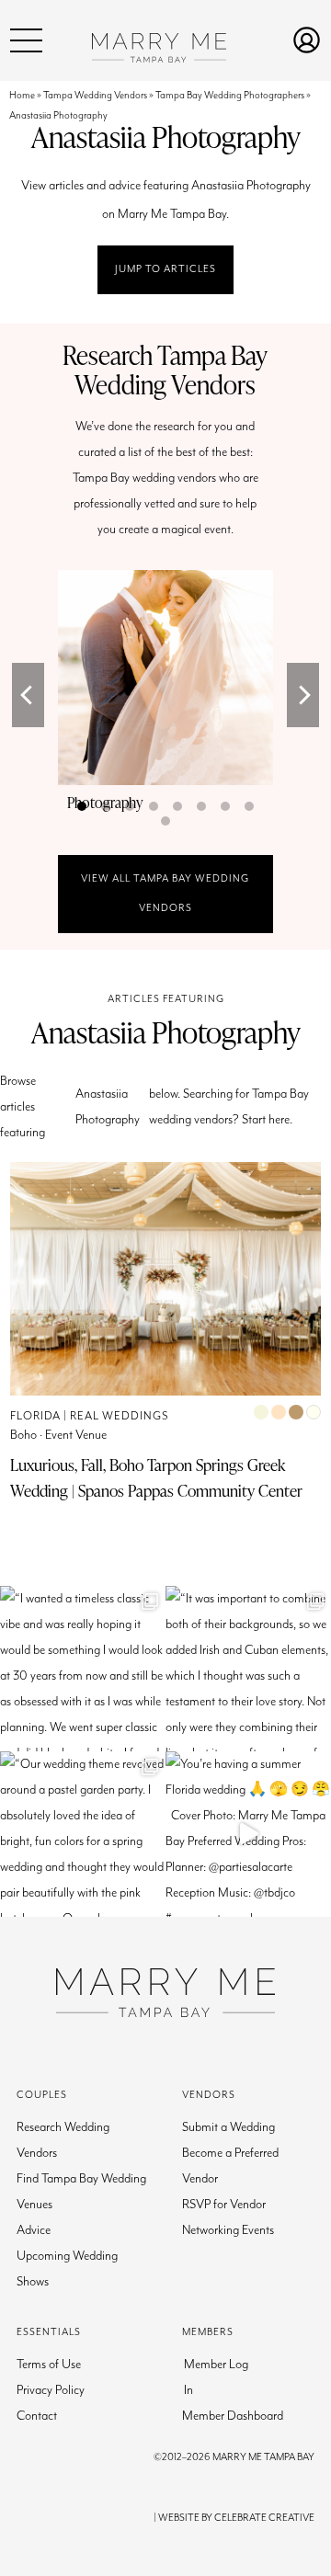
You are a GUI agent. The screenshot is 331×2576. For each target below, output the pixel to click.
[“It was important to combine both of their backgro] (248, 1669)
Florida (35, 1416)
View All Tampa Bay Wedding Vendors (165, 893)
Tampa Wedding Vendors (95, 95)
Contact (37, 2416)
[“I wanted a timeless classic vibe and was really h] (83, 1669)
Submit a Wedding (228, 2127)
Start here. (267, 1120)
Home (22, 95)
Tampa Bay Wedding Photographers (230, 95)
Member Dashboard (233, 2416)
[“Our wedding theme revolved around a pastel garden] (83, 1834)
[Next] (303, 695)
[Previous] (28, 695)
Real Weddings (120, 1416)
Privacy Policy (51, 2390)
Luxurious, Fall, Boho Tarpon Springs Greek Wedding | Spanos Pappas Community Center (156, 1477)
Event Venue (76, 1435)
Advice (34, 2230)
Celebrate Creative (264, 2518)
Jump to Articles (165, 269)
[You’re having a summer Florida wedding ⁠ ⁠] (248, 1834)
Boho (23, 1435)
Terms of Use (49, 2365)
